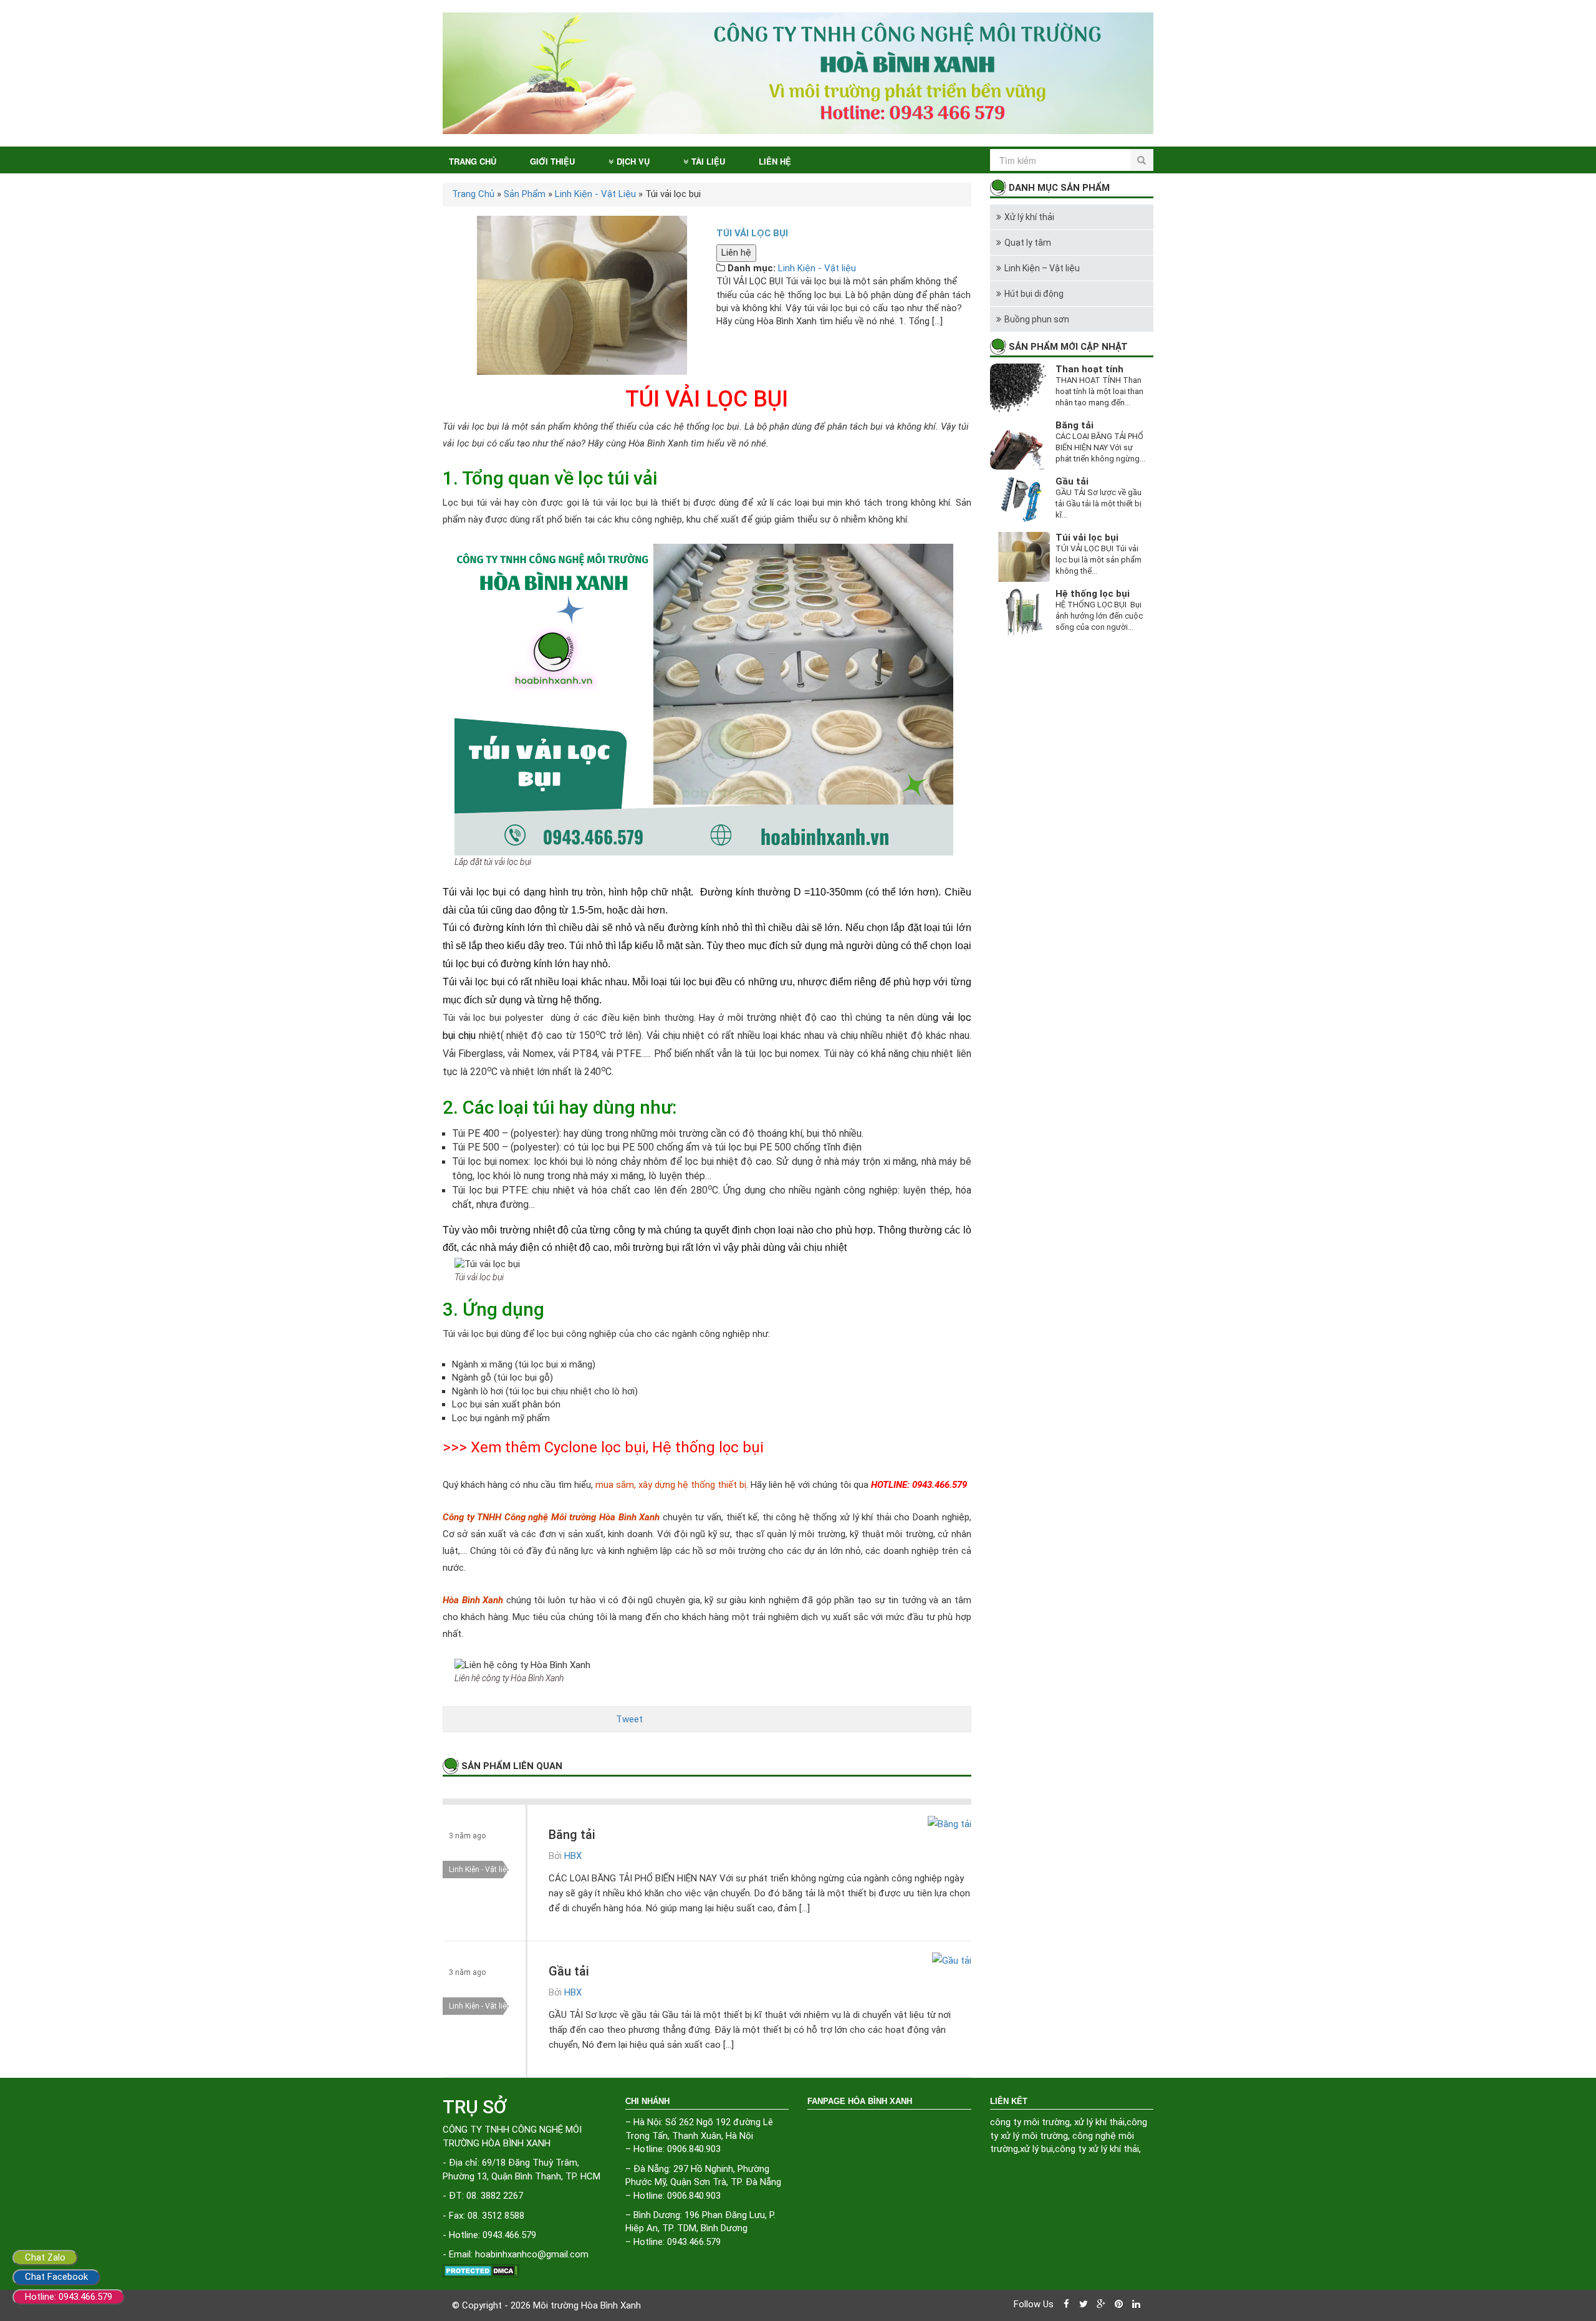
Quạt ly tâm (1028, 243)
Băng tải (572, 1835)
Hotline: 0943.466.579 (69, 2297)
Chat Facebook (56, 2277)
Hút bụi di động (1034, 294)
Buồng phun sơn (1037, 319)
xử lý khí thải (1099, 2122)
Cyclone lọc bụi (595, 1447)
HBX (573, 1856)
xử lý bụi (1036, 2149)
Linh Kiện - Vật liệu (817, 268)
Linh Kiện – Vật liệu (1042, 268)
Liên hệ (775, 161)
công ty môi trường (1030, 2122)
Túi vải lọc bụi (1087, 538)
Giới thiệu (552, 161)
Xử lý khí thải (1029, 217)
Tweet (629, 1719)
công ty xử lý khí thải (1097, 2149)
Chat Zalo (45, 2257)
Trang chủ (473, 161)
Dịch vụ (633, 161)
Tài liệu (708, 161)
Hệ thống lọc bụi (708, 1447)
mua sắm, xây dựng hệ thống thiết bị (671, 1485)
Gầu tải (569, 1971)
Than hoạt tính (1089, 369)
